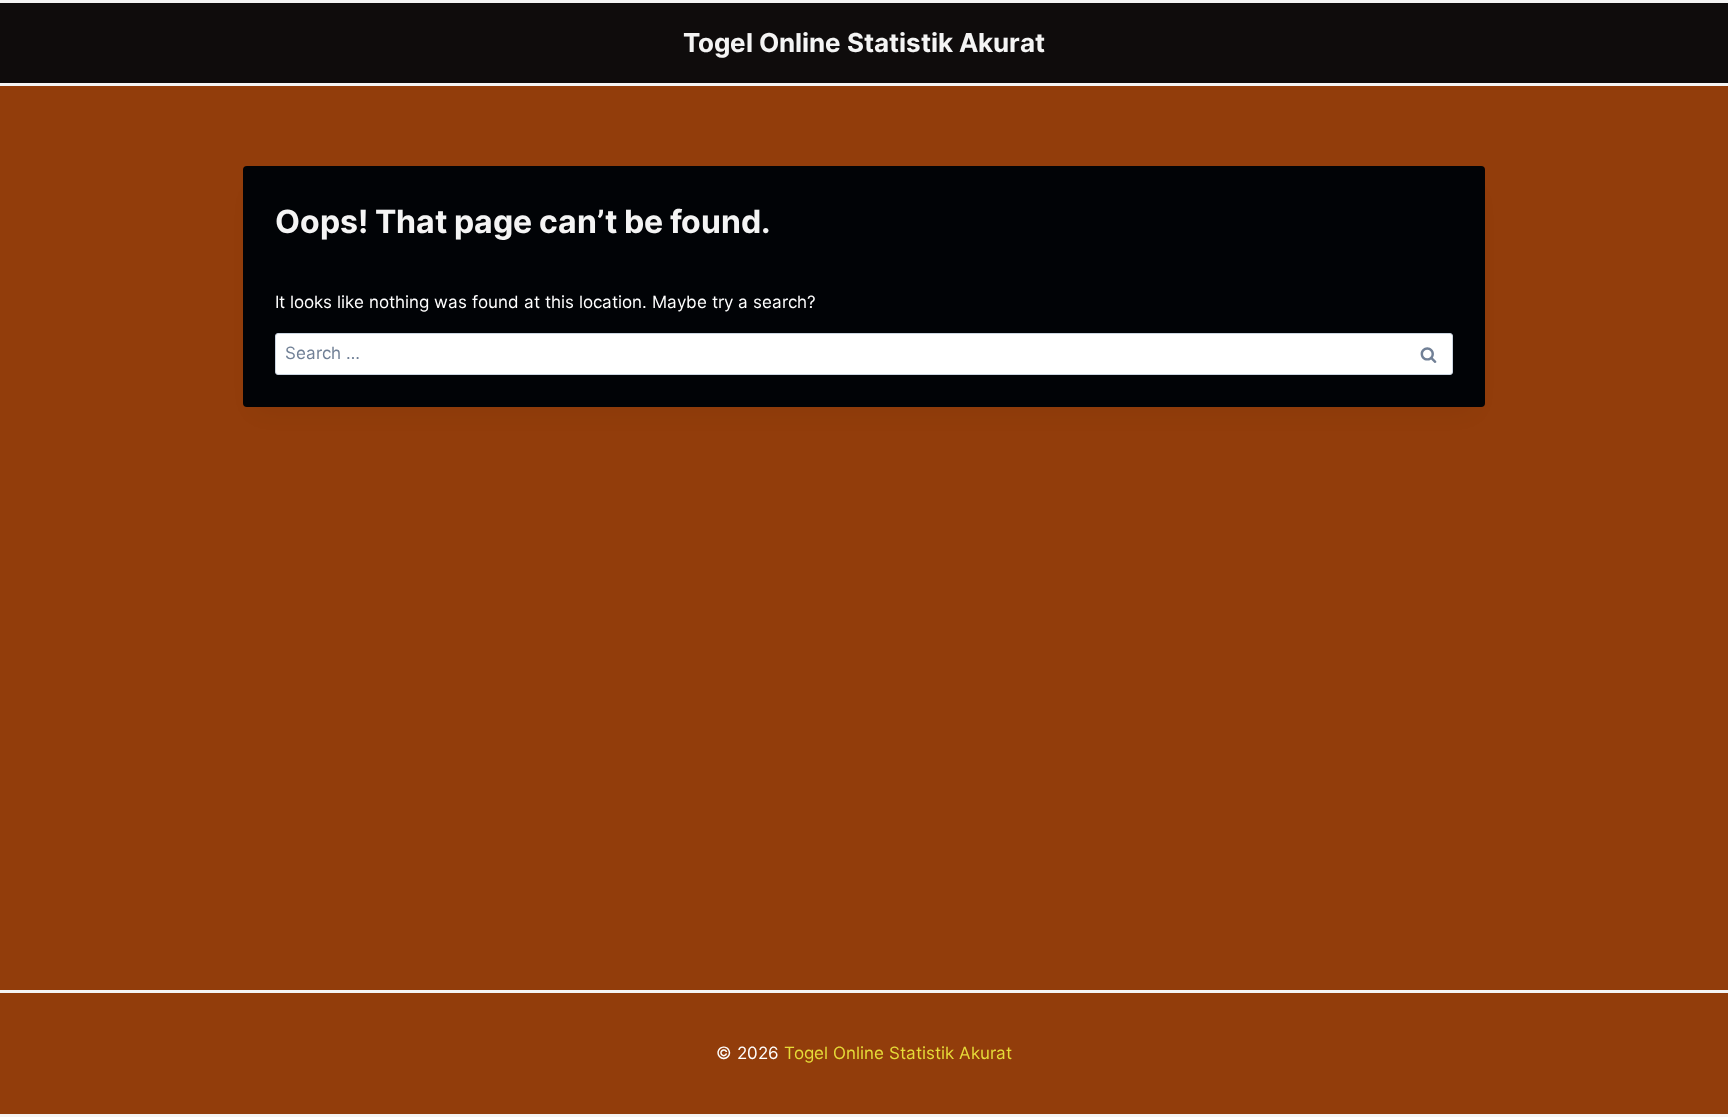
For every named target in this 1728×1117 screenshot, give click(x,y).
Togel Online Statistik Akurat (895, 1053)
